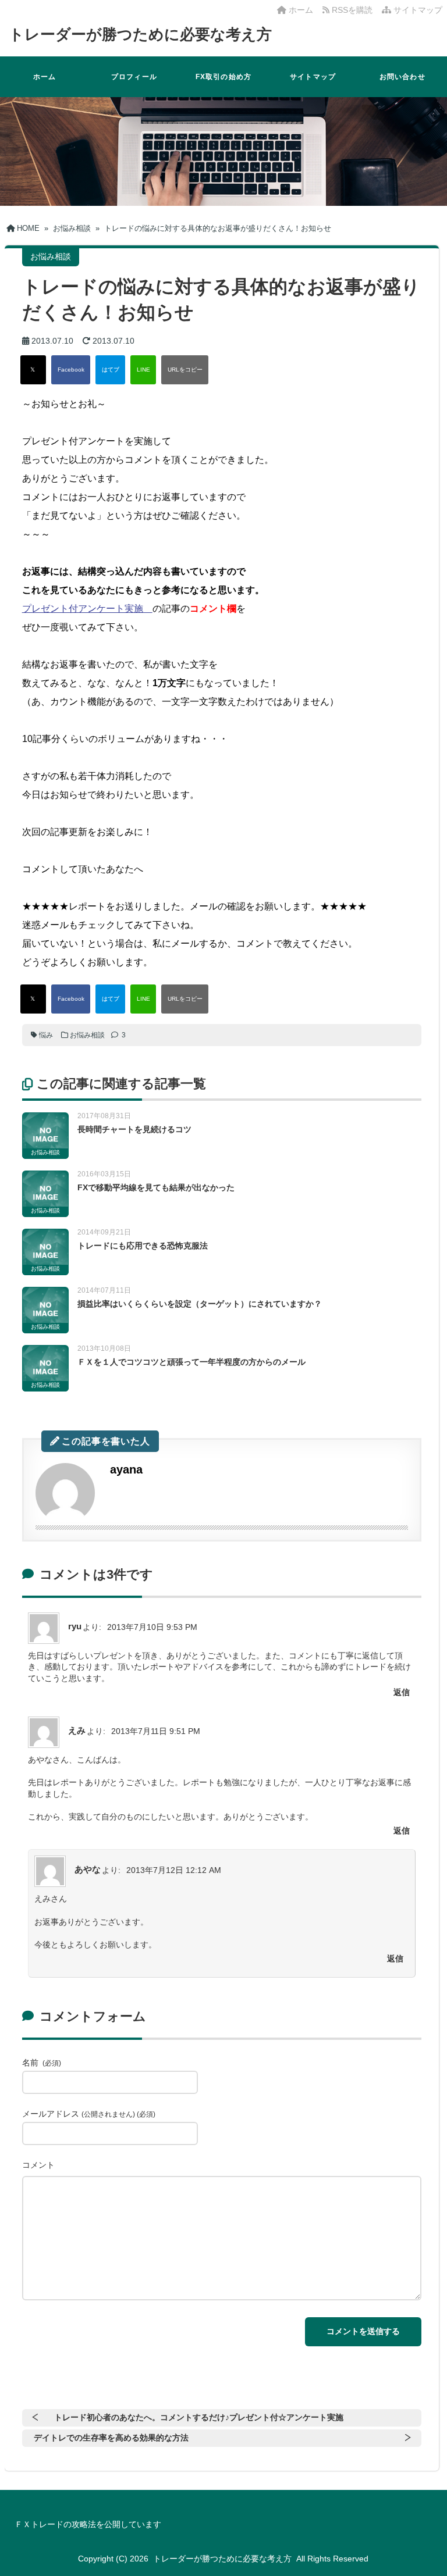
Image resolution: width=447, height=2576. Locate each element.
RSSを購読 (353, 10)
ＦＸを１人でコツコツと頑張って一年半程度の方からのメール (191, 1362)
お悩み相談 (87, 1035)
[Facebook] (71, 370)
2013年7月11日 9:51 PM (156, 1731)
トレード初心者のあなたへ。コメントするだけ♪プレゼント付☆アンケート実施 (199, 2417)
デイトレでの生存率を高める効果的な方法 (111, 2438)
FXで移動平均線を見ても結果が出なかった (156, 1187)
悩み (46, 1035)
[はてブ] (110, 370)
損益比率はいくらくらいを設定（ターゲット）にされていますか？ (200, 1304)
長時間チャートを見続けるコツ (134, 1129)
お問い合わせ (402, 77)
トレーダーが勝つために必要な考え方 (140, 34)
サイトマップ (417, 10)
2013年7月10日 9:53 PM (152, 1627)
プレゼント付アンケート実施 (87, 609)
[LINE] (143, 370)
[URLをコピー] (185, 370)
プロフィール (134, 77)
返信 (402, 1692)
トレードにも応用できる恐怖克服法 (143, 1246)
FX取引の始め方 (224, 77)
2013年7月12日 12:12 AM (174, 1870)
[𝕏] (33, 370)
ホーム (300, 10)
